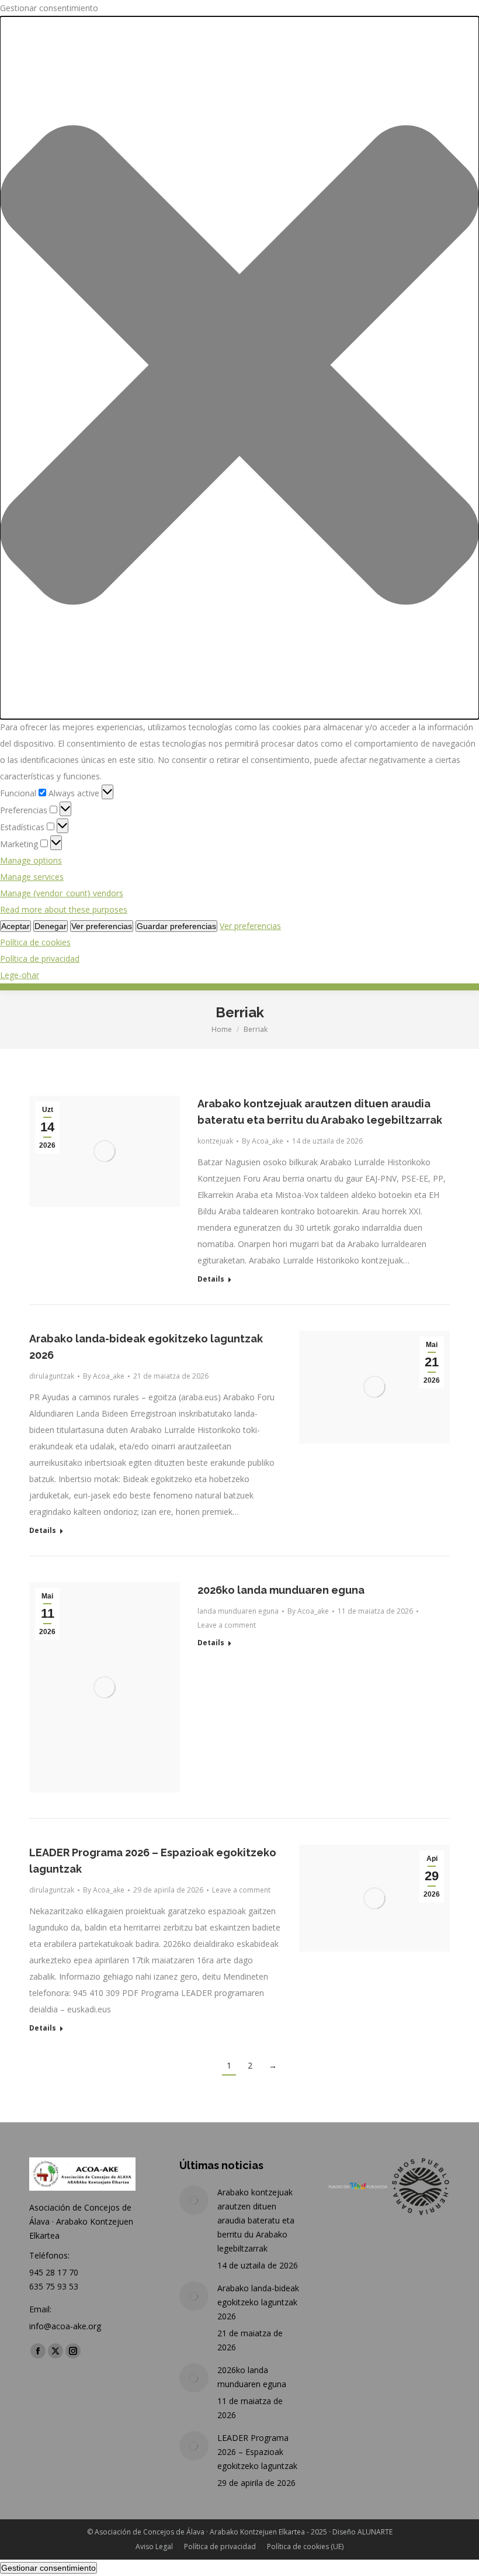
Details (211, 1279)
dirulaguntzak (52, 1376)
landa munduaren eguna (238, 1611)
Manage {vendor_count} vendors (62, 893)
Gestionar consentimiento (48, 2568)
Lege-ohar (20, 975)
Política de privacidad (40, 959)
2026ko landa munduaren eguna (281, 1590)
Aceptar (15, 926)
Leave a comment (227, 1625)
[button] (239, 368)
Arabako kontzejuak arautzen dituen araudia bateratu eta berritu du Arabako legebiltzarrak (256, 2220)
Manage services (32, 877)
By (263, 1141)
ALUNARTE (375, 2532)
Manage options (31, 860)
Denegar (51, 926)
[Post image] (194, 2200)
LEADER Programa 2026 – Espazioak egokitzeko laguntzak (257, 2452)
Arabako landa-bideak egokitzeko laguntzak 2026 (258, 2302)
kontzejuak (215, 1141)
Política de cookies (35, 942)
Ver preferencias (102, 926)
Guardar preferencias (176, 926)
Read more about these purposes (64, 909)
